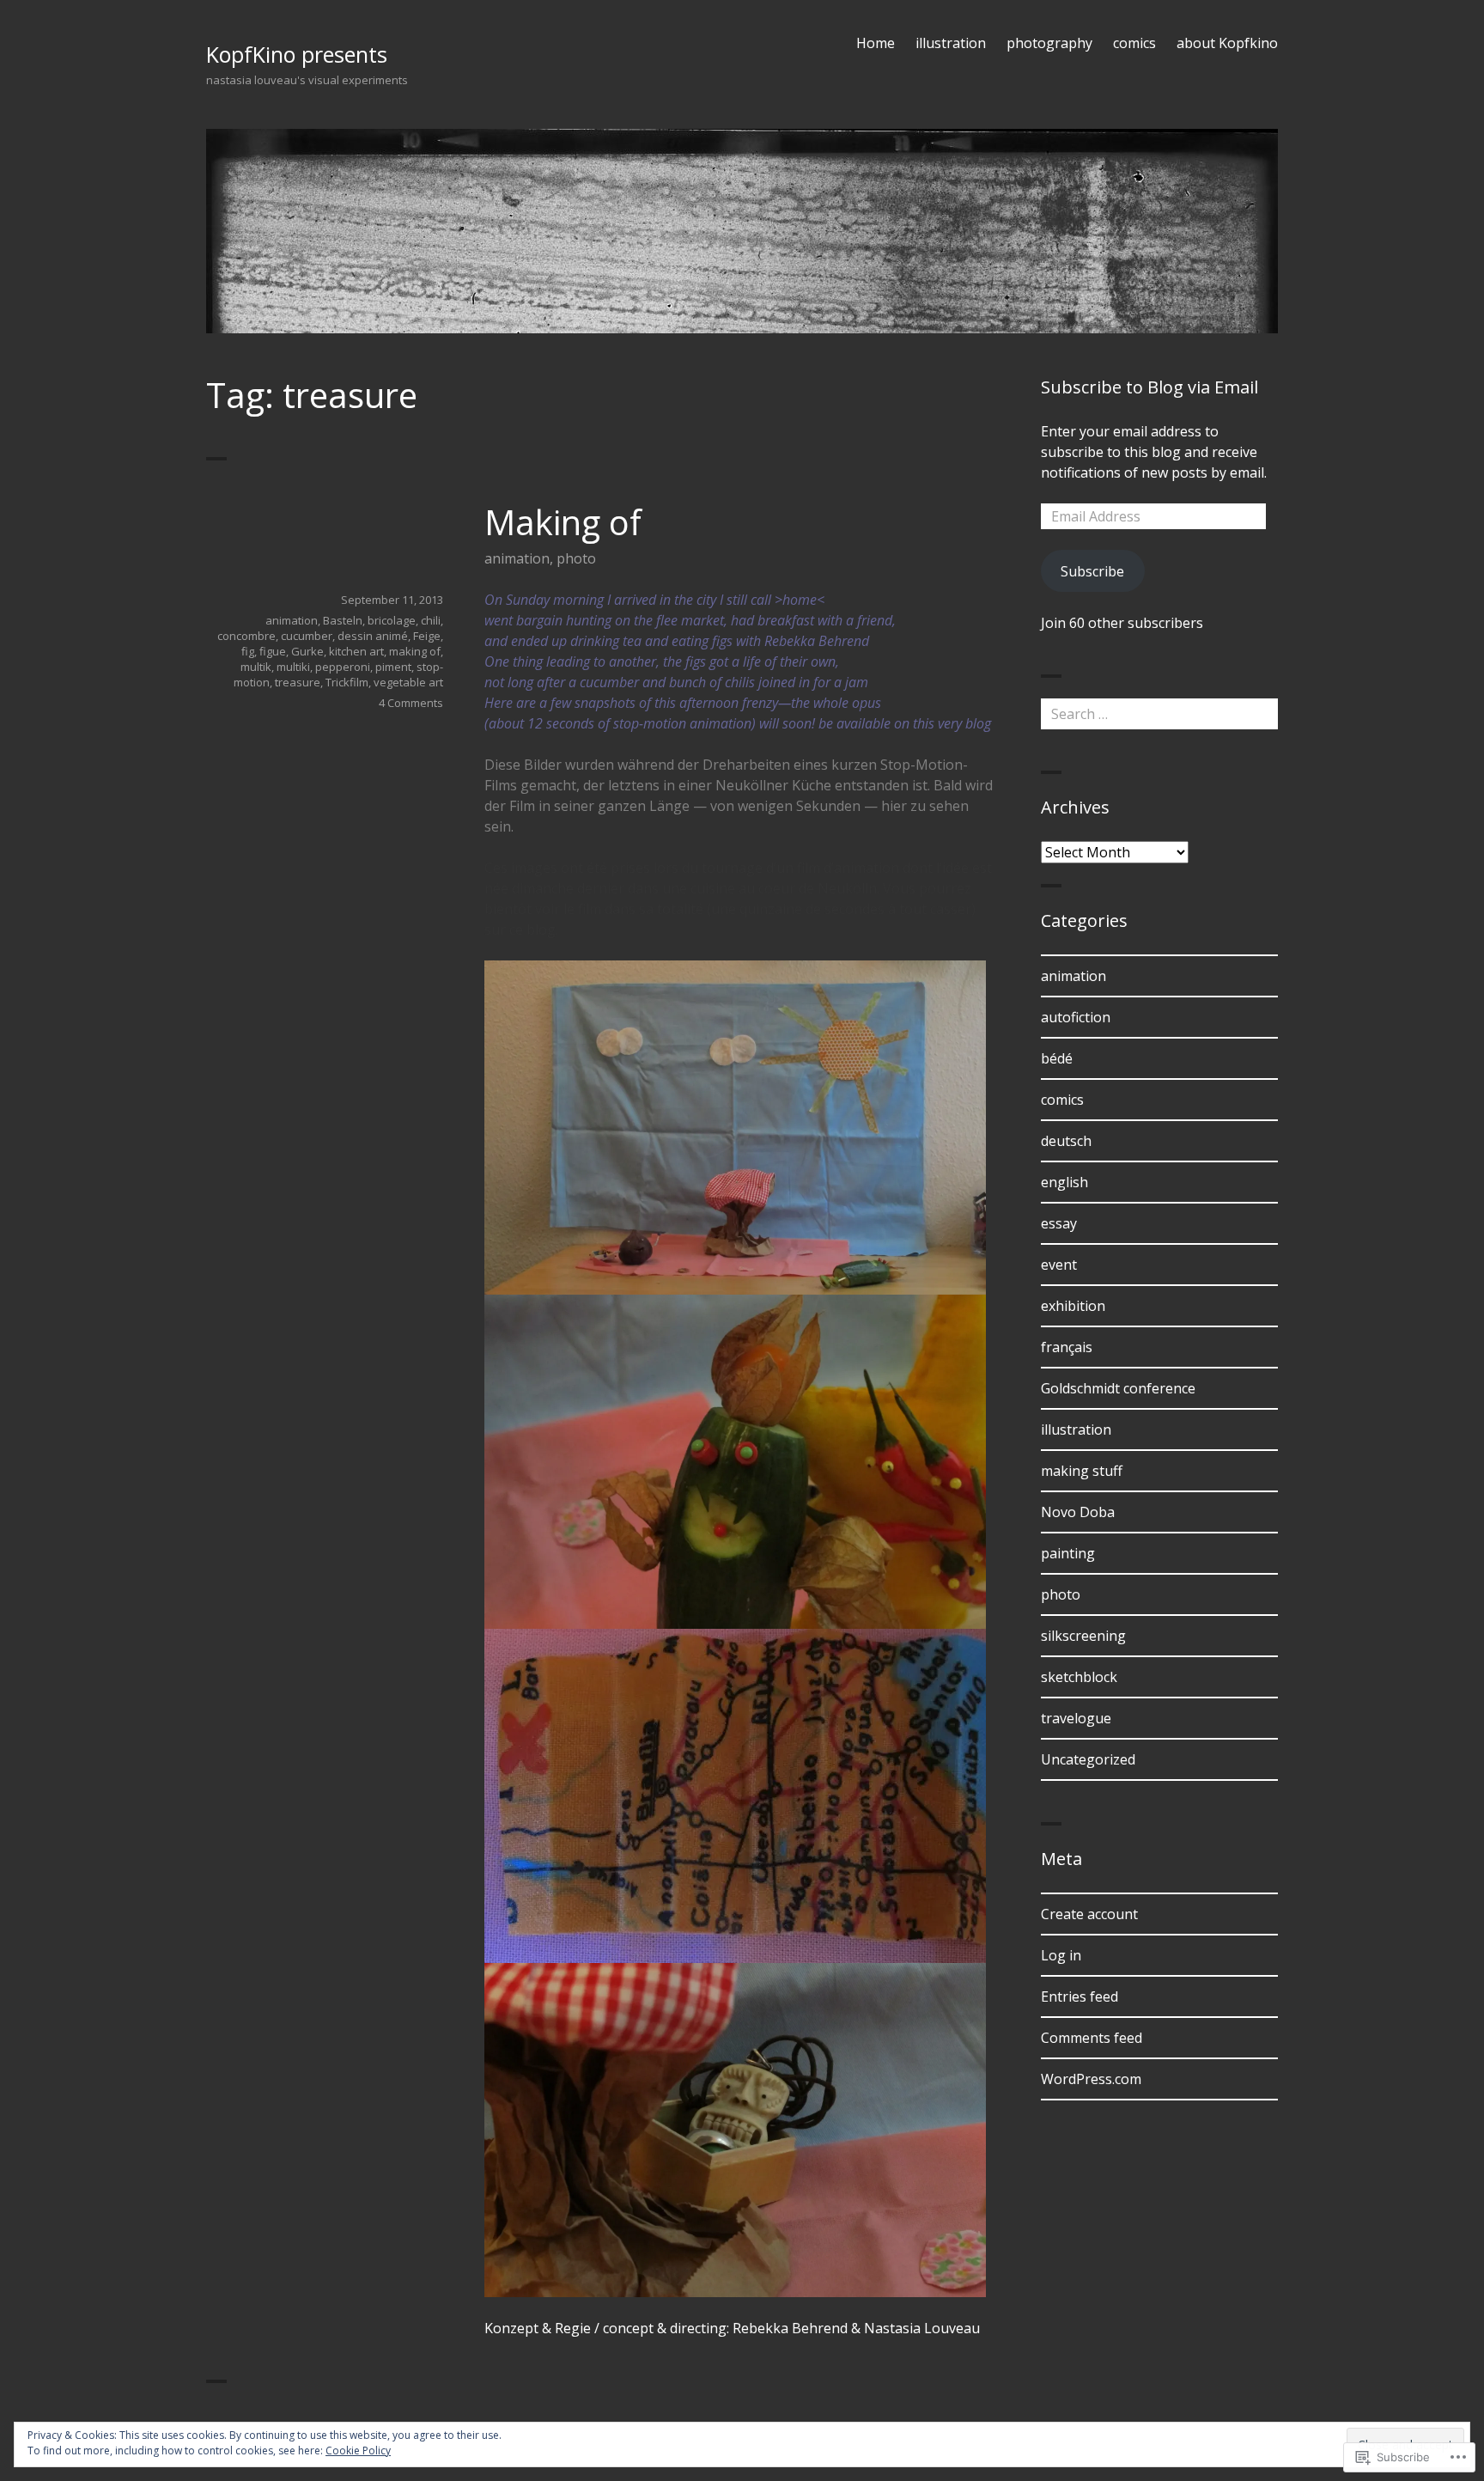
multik (256, 667)
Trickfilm (347, 682)
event (1059, 1265)
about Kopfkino (1227, 43)
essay (1059, 1223)
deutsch (1066, 1141)
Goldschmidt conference (1118, 1388)
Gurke (307, 651)
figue (273, 651)
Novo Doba (1078, 1512)
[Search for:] (1159, 714)
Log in (1061, 1955)
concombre (246, 636)
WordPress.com (1091, 2079)
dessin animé (373, 636)
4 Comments (411, 703)
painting (1068, 1553)
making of (415, 651)
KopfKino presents (297, 54)
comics (1134, 43)
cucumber (307, 636)
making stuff (1082, 1471)
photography (1049, 43)
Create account (1089, 1914)
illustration (951, 43)
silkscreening (1083, 1636)
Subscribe (1092, 571)
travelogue (1076, 1718)
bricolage (392, 620)
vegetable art (408, 682)
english (1064, 1182)
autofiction (1076, 1017)
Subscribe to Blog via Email (1149, 387)
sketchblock (1079, 1677)
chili (431, 620)
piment (393, 667)
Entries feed (1080, 1996)
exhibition (1073, 1306)
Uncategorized (1088, 1759)
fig (248, 651)
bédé (1057, 1058)
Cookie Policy (358, 2451)
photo (576, 558)
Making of (563, 522)
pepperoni (343, 667)
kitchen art (356, 651)
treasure (298, 682)
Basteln (343, 620)
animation (517, 558)
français (1067, 1347)
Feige (427, 636)
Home (876, 43)
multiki (293, 667)
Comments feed (1092, 2038)
